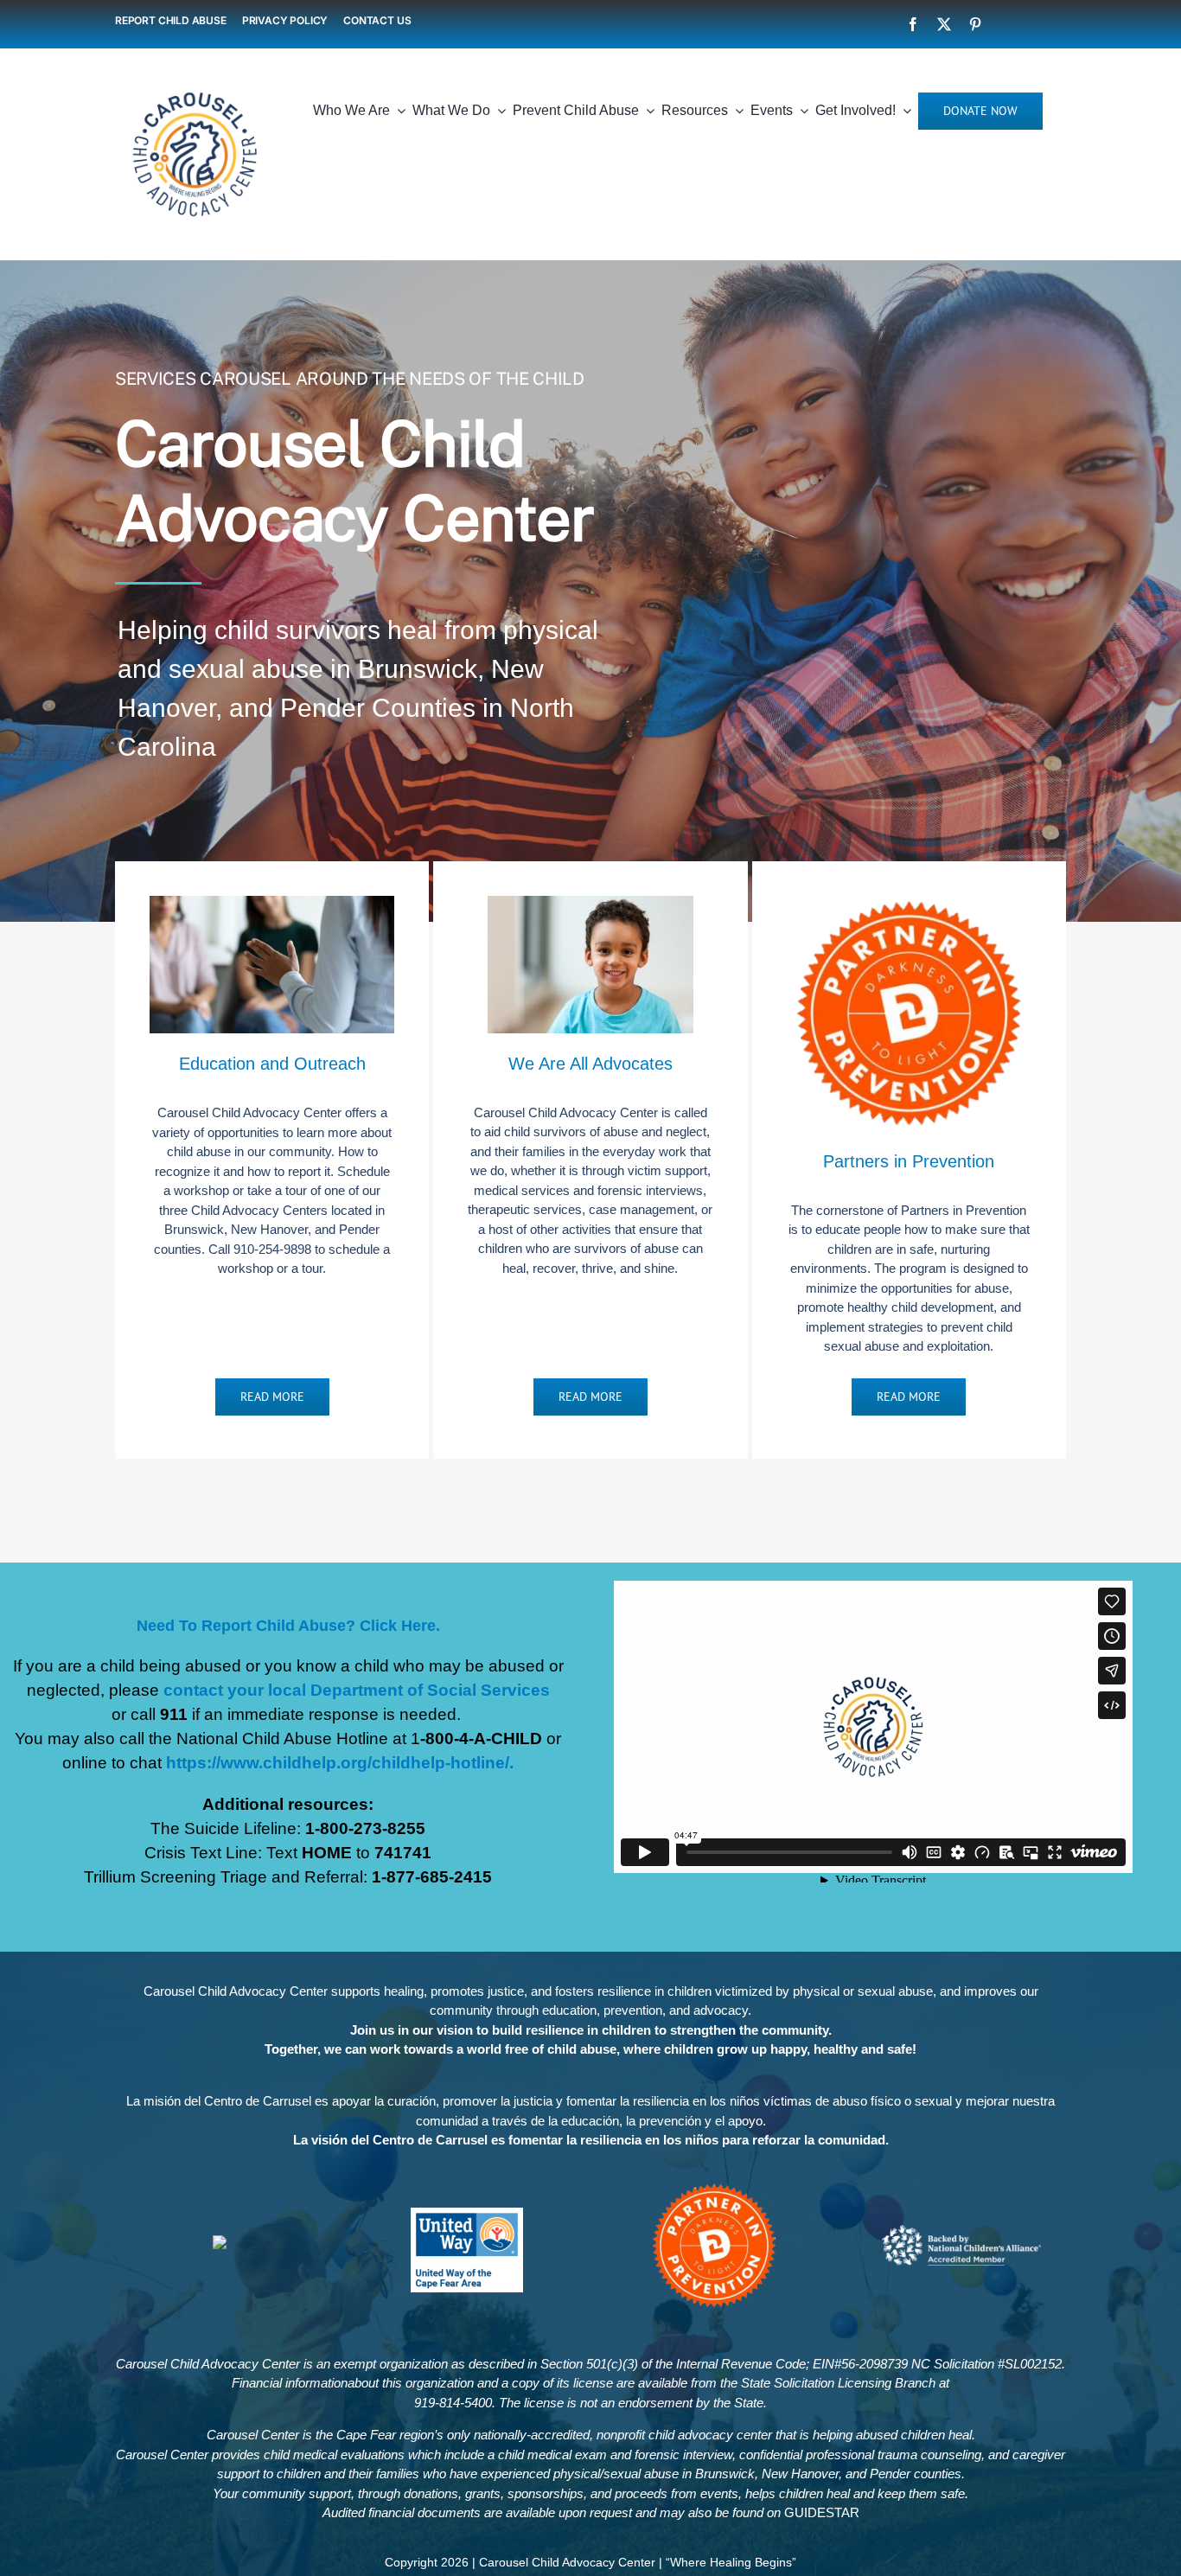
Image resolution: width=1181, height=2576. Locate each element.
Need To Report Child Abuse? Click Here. (288, 1626)
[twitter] (944, 24)
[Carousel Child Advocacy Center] (195, 81)
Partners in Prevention (909, 1161)
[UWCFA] (467, 2214)
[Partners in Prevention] (909, 905)
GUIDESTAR (822, 2512)
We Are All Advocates (590, 1064)
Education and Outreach (272, 1064)
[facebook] (913, 24)
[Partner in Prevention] (714, 2187)
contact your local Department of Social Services (357, 1690)
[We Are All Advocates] (590, 905)
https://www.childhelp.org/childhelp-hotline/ (338, 1763)
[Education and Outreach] (272, 905)
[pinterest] (975, 24)
